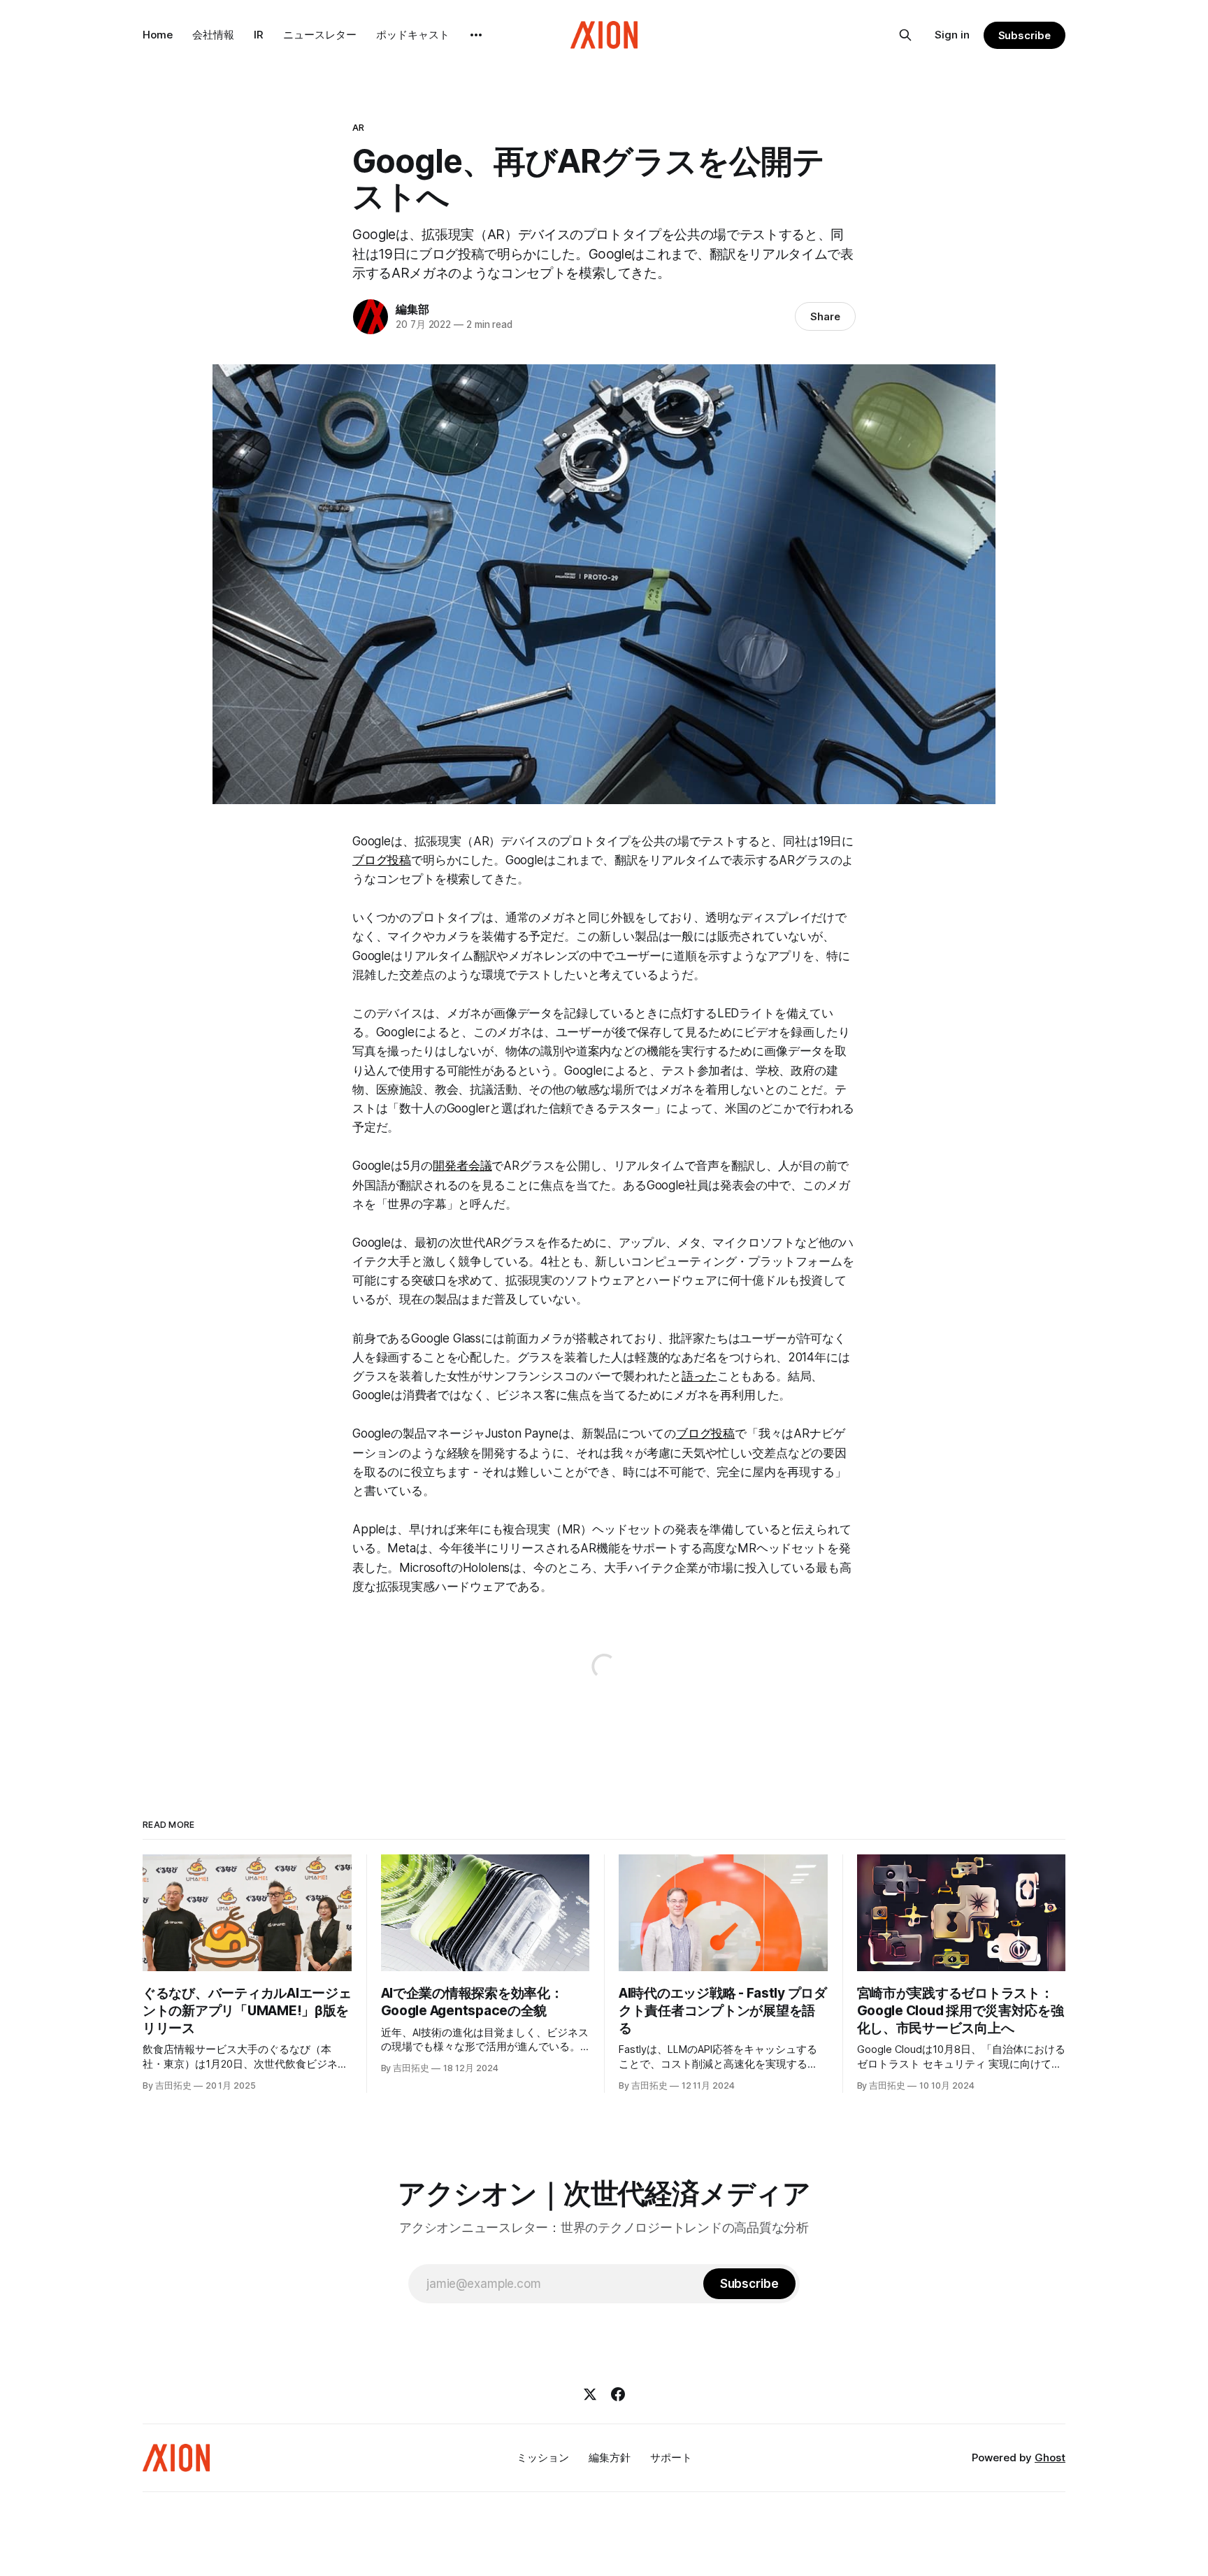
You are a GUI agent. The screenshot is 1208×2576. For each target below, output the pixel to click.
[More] (476, 35)
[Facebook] (618, 2394)
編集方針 (610, 2457)
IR (259, 35)
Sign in (952, 35)
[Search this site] (905, 35)
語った (699, 1376)
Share (825, 316)
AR (358, 127)
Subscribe (1024, 35)
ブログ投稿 (382, 860)
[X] (590, 2394)
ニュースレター (320, 35)
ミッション (543, 2457)
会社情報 (213, 35)
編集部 (412, 309)
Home (158, 35)
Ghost (1050, 2457)
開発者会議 (462, 1166)
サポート (671, 2457)
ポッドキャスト (413, 35)
